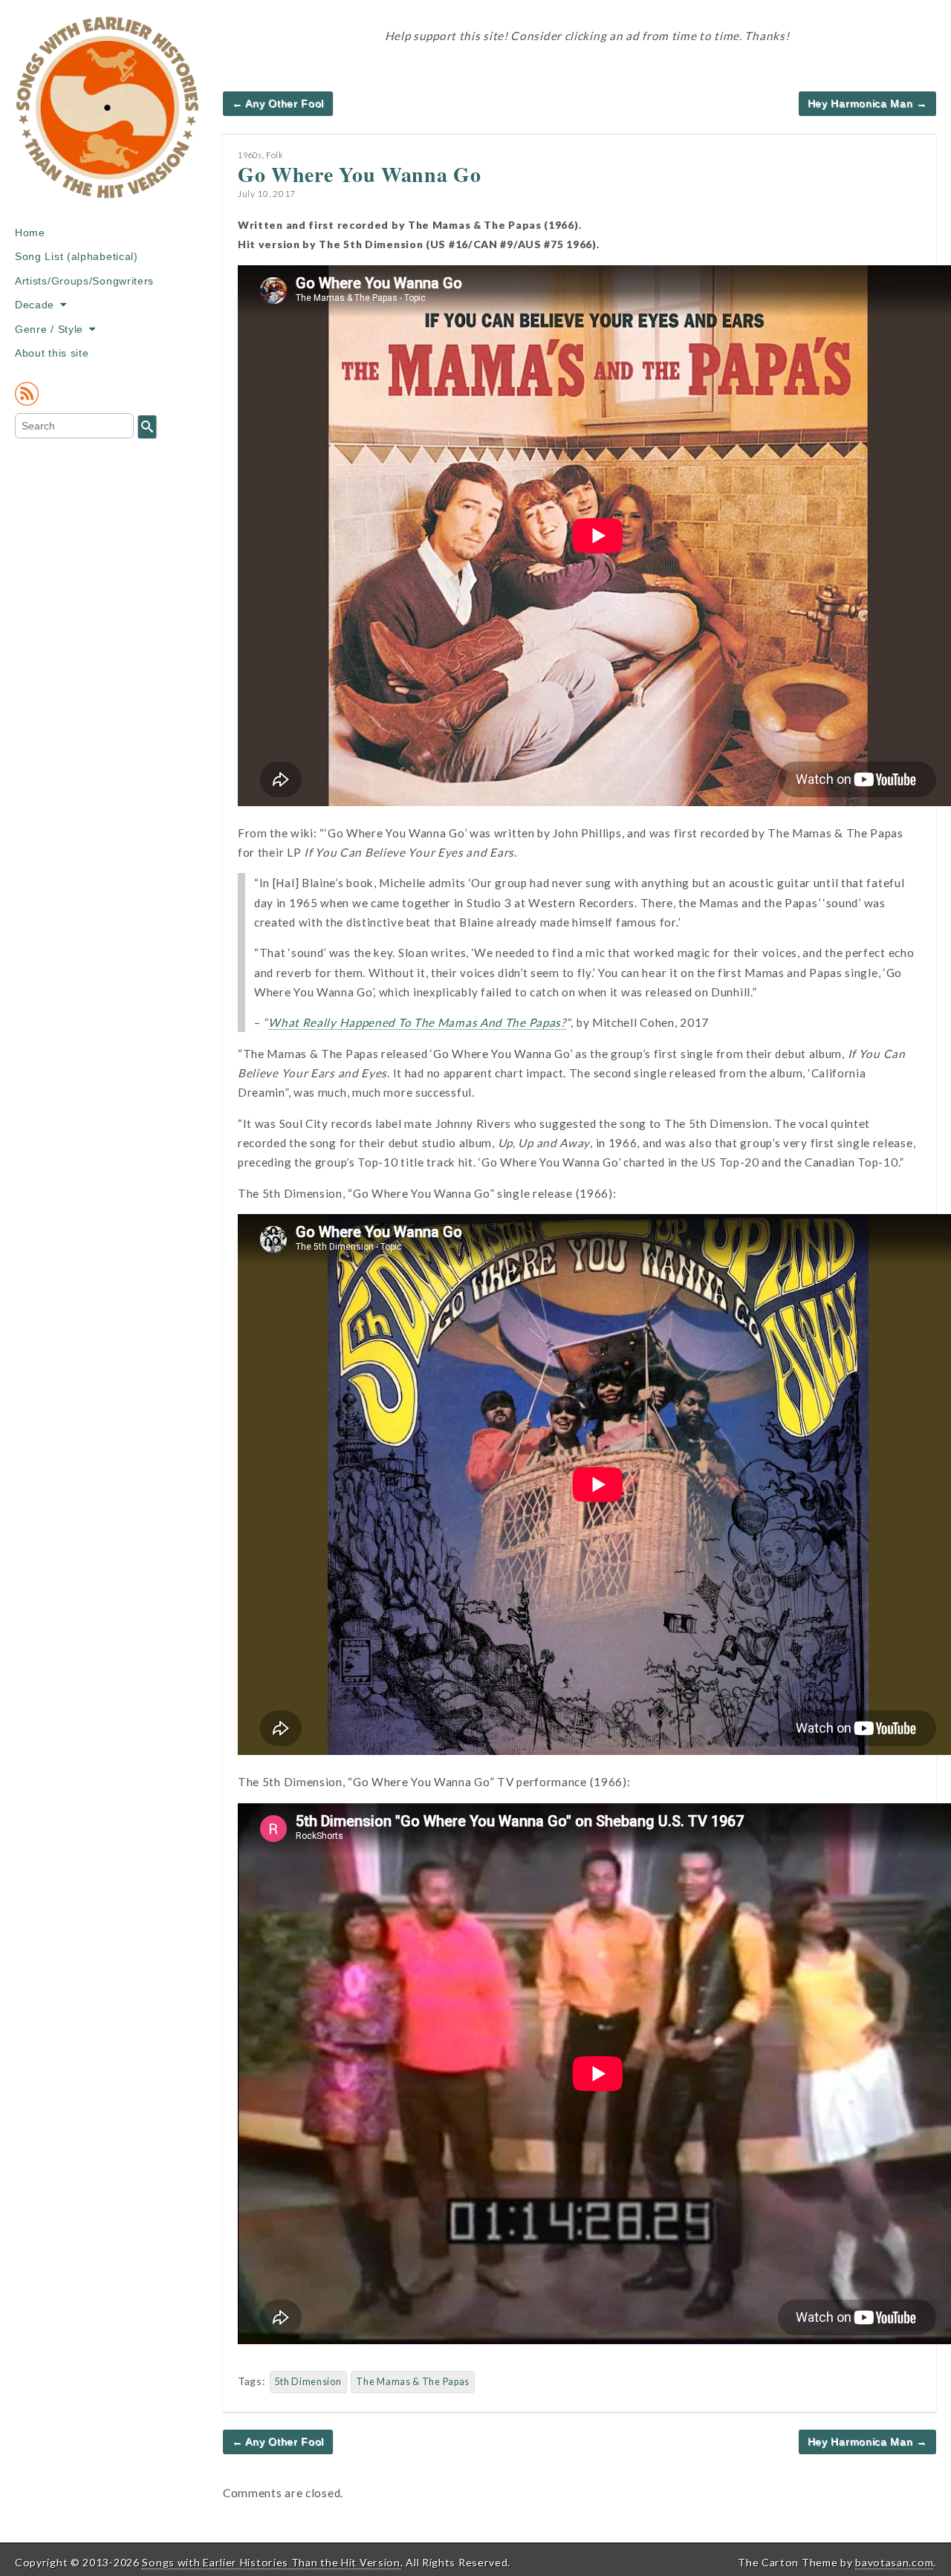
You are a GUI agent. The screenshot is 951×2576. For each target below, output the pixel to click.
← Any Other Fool (278, 103)
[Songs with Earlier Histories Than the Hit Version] (108, 118)
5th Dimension (308, 2382)
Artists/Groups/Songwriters (84, 281)
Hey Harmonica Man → (867, 103)
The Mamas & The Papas (413, 2382)
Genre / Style (49, 329)
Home (30, 233)
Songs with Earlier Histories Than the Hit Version (271, 2562)
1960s (250, 155)
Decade (35, 305)
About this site (52, 353)
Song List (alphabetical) (77, 256)
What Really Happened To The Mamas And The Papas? (417, 1022)
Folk (275, 155)
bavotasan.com (894, 2562)
